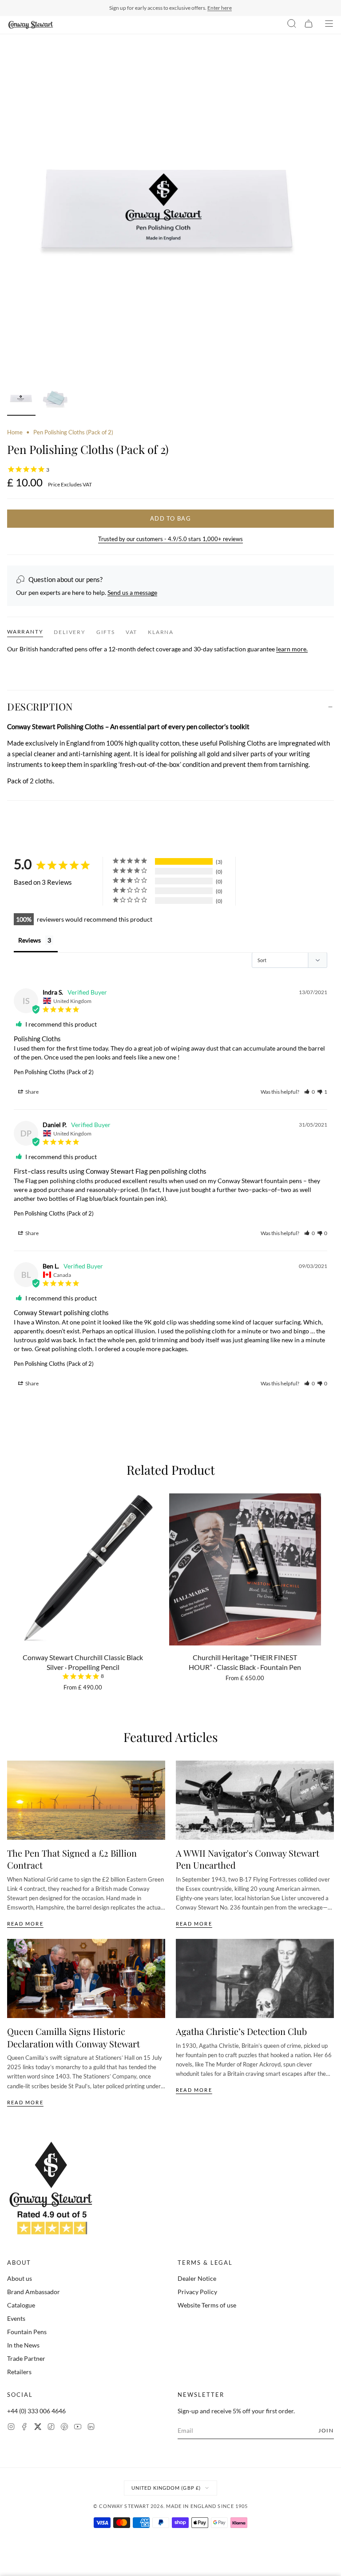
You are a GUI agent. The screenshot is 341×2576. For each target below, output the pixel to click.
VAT (131, 632)
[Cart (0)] (309, 25)
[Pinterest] (64, 2428)
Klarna (161, 632)
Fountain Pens (27, 2332)
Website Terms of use (207, 2305)
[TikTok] (51, 2428)
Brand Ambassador (34, 2292)
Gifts (106, 632)
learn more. (292, 649)
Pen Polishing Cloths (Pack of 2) (54, 1072)
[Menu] (329, 25)
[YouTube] (78, 2428)
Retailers (19, 2372)
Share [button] (32, 1092)
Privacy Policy (197, 2292)
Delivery (69, 632)
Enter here (220, 8)
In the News (23, 2345)
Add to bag (170, 518)
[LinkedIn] (91, 2428)
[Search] (292, 25)
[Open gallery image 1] (170, 216)
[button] (309, 1092)
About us (20, 2278)
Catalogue (21, 2305)
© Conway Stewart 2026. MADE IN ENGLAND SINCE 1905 (171, 2506)
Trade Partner (26, 2358)
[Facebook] (24, 2428)
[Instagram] (11, 2428)
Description (40, 706)
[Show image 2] (55, 400)
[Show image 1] (21, 400)
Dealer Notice (197, 2278)
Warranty (25, 632)
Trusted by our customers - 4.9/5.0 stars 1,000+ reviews (170, 539)
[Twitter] (38, 2428)
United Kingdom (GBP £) (166, 2488)
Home (15, 432)
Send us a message (132, 592)
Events (16, 2318)
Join (326, 2430)
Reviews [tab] (30, 940)
